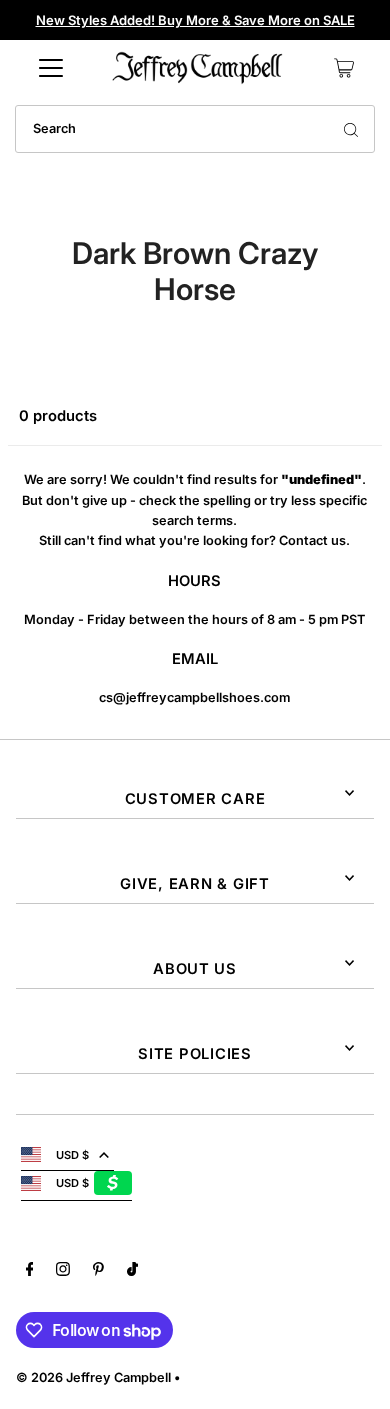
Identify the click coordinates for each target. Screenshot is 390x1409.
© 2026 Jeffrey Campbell (93, 1377)
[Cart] (344, 68)
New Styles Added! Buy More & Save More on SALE (195, 20)
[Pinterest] (98, 1272)
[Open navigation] (51, 68)
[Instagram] (63, 1272)
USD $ (72, 1155)
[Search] (351, 129)
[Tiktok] (132, 1272)
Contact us (312, 540)
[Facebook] (30, 1272)
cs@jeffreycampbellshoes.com (194, 697)
